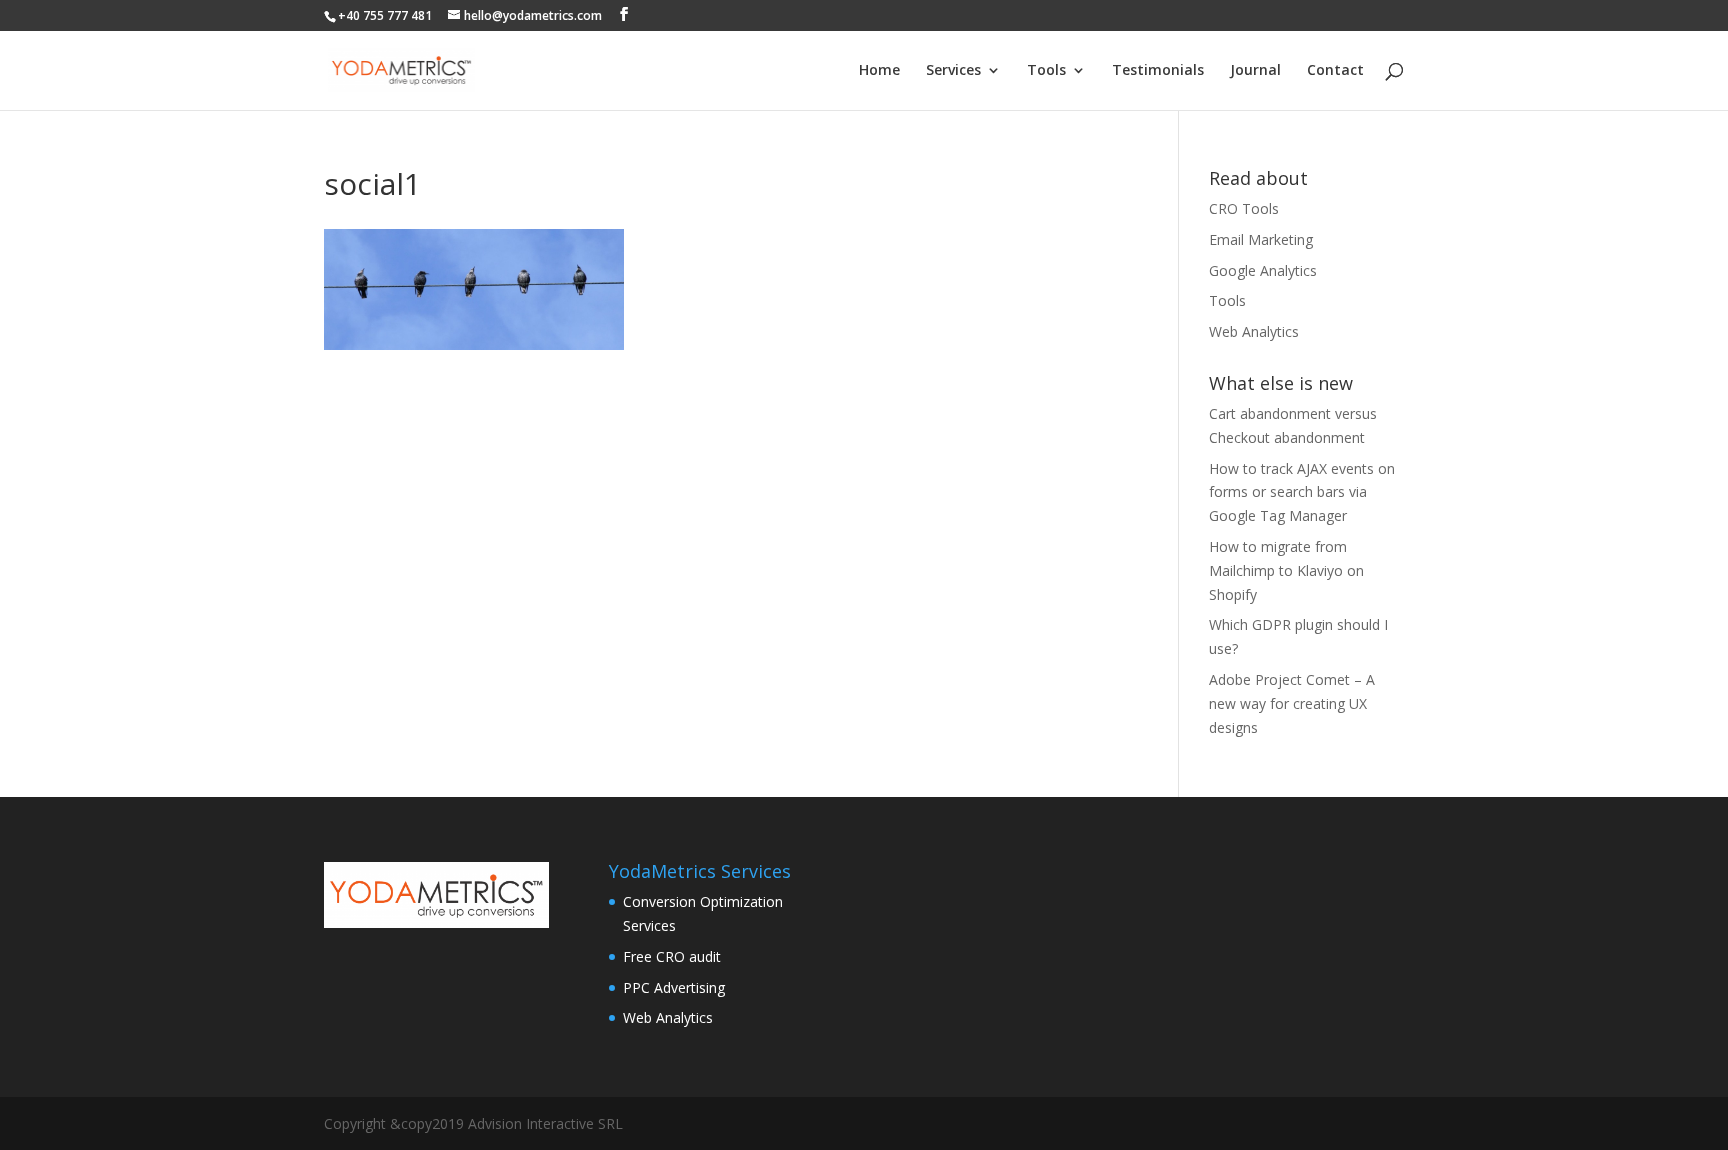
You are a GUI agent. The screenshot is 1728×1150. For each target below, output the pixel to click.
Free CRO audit (672, 956)
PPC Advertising (674, 987)
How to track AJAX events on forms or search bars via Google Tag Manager (1302, 492)
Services (953, 71)
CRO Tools (1244, 208)
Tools (1046, 71)
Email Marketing (1261, 239)
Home (879, 71)
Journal (1255, 71)
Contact (1335, 71)
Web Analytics (1254, 331)
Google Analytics (1263, 270)
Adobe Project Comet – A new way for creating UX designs (1292, 703)
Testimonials (1158, 71)
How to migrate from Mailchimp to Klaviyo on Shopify (1286, 570)
